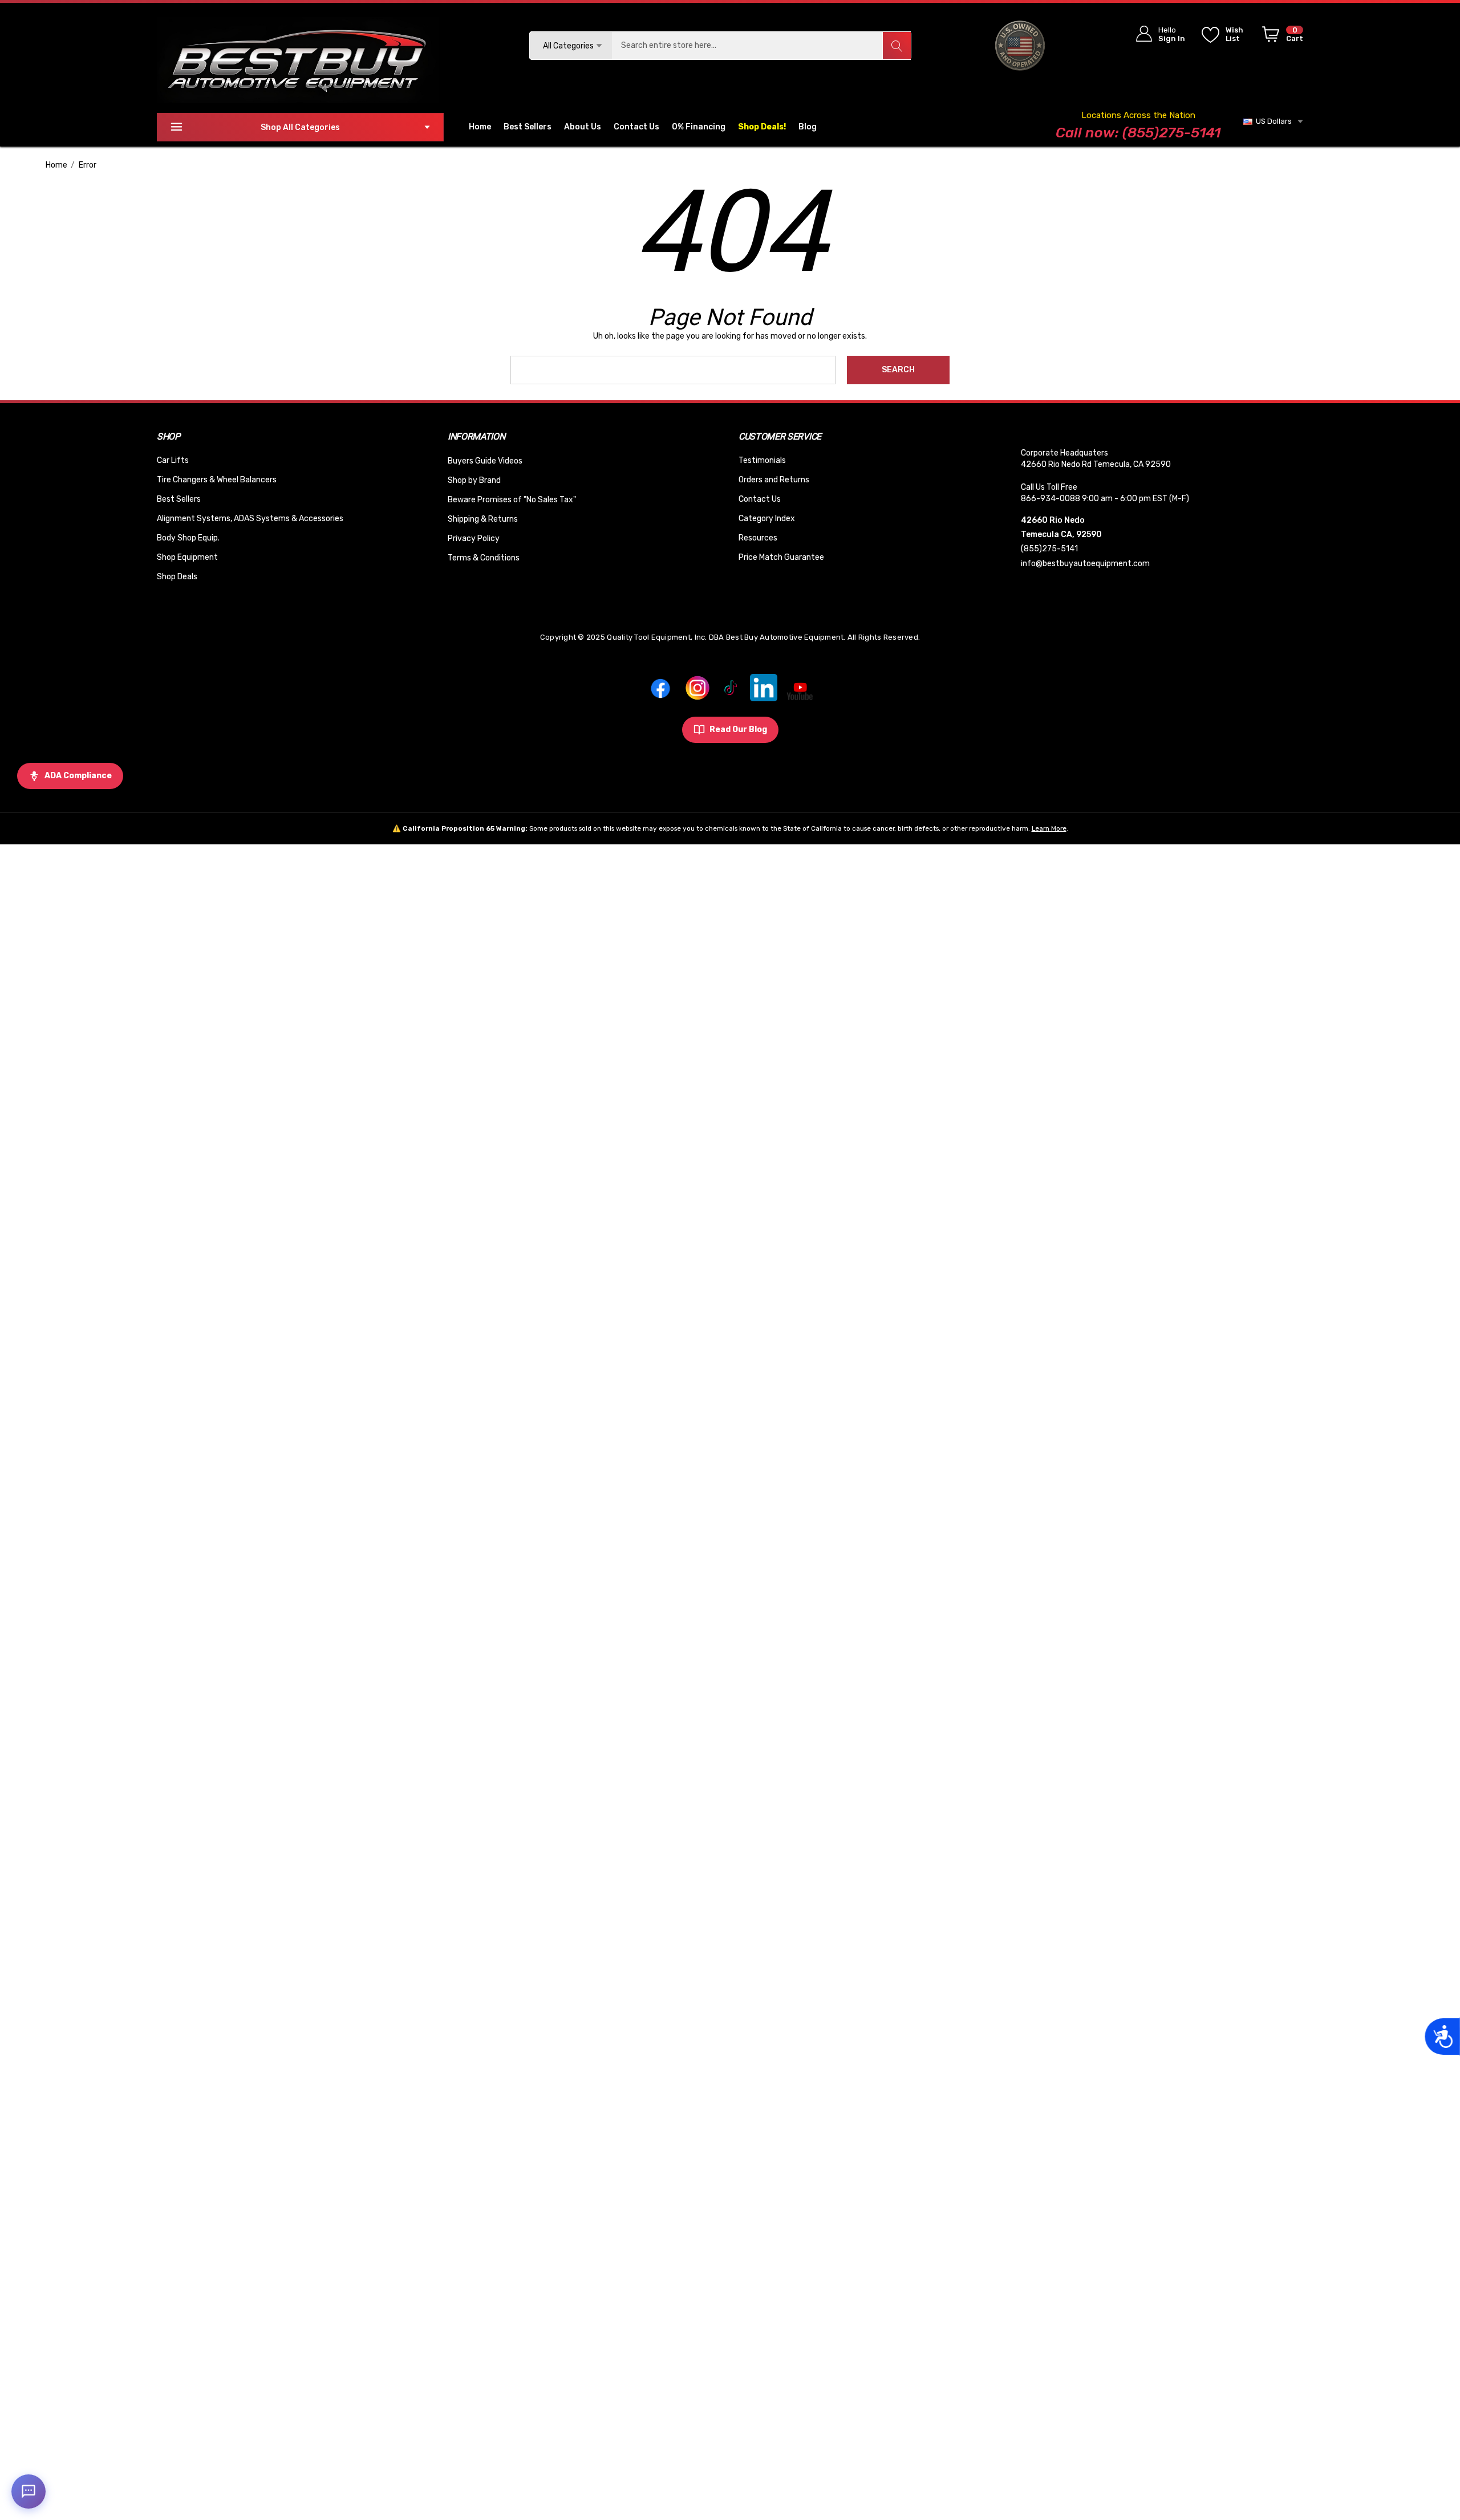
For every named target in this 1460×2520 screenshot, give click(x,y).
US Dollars (1272, 121)
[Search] (897, 46)
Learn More (1049, 828)
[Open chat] (29, 2491)
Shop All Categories (300, 127)
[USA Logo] (1020, 45)
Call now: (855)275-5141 (1138, 133)
